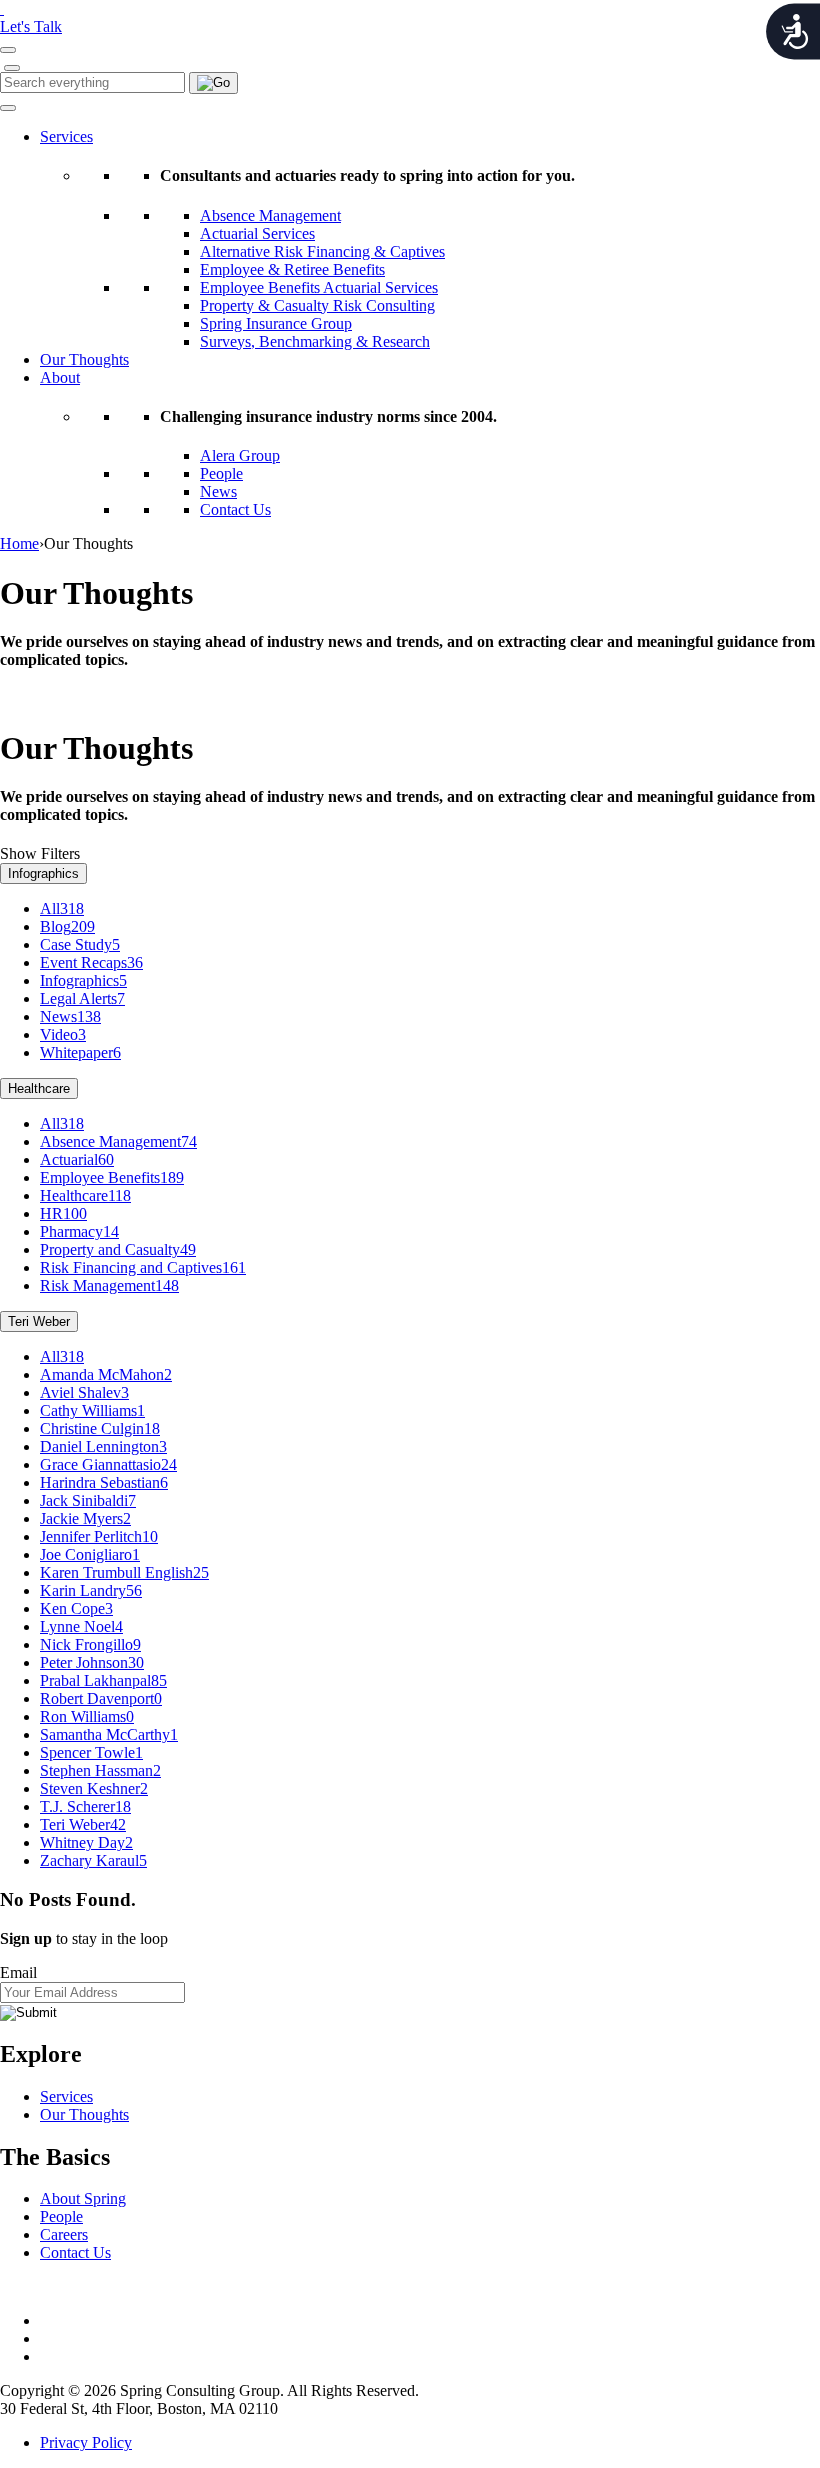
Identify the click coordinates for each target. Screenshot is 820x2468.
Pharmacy (79, 1231)
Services (66, 136)
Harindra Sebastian (104, 1482)
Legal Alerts (82, 998)
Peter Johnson (92, 1662)
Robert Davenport (101, 1698)
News (218, 491)
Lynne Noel (81, 1626)
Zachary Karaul (93, 1860)
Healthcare (39, 1088)
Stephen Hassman (100, 1770)
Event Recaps (91, 962)
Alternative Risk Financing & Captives (322, 251)
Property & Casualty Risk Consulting (317, 305)
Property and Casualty (118, 1249)
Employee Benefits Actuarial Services (319, 287)
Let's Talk (31, 26)
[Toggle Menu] (8, 108)
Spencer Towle (91, 1752)
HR (63, 1213)
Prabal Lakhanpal (103, 1680)
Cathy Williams (92, 1410)
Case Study (80, 944)
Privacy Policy (86, 2442)
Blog (67, 926)
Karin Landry (91, 1590)
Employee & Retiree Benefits (292, 269)
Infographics (43, 873)
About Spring (83, 2198)
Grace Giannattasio (108, 1464)
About (60, 377)
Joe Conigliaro (90, 1554)
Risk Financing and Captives (143, 1267)
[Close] (12, 68)
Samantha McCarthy (109, 1734)
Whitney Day (86, 1842)
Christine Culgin (100, 1428)
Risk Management (109, 1285)
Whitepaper (80, 1052)
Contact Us (235, 509)
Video (63, 1034)
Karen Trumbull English (124, 1572)
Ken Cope (76, 1608)
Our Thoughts (84, 359)
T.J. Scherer (85, 1806)
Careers (64, 2234)
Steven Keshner (94, 1788)
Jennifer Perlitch (99, 1536)
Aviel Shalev (84, 1392)
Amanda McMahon (106, 1374)
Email (18, 1972)
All (62, 908)
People (221, 473)
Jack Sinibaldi (88, 1500)
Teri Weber (39, 1321)
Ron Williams (87, 1716)
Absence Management (270, 215)
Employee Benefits (112, 1177)
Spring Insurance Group (276, 323)
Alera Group (240, 455)
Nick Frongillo (90, 1644)
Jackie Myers (85, 1518)
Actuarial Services (257, 233)
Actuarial (77, 1159)
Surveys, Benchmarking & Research (315, 341)
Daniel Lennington (103, 1446)
